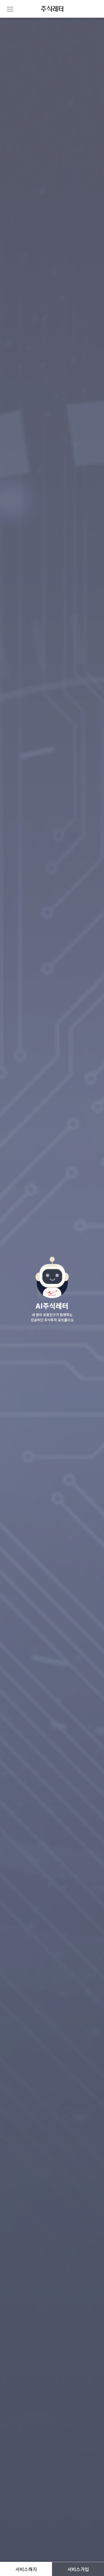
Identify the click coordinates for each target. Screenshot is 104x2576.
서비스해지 (26, 2569)
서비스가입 (78, 2569)
